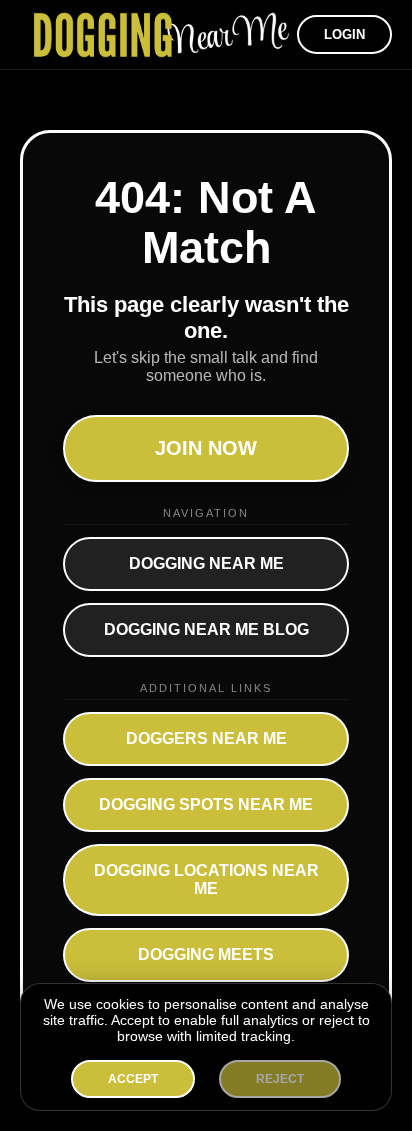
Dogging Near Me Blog (206, 629)
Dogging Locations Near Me (206, 879)
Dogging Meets (206, 954)
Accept (133, 1079)
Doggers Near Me (206, 738)
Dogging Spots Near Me (206, 804)
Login (344, 34)
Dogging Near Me (206, 563)
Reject (280, 1079)
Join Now (206, 448)
